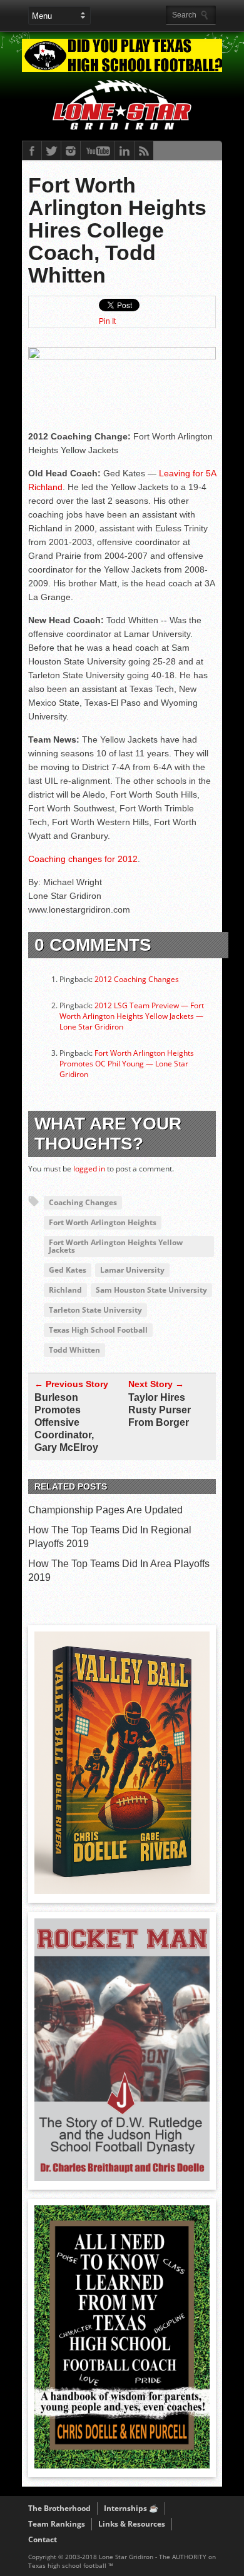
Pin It (107, 321)
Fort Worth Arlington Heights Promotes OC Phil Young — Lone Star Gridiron (127, 1064)
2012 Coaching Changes (137, 979)
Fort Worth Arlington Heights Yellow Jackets (116, 1246)
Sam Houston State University (151, 1290)
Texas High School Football (98, 1330)
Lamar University (132, 1270)
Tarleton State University (95, 1310)
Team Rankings (57, 2524)
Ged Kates (68, 1270)
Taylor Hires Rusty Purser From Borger (160, 1410)
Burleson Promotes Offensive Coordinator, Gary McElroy (66, 1422)
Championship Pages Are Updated (105, 1510)
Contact (43, 2539)
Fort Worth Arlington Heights (103, 1222)
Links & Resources (132, 2524)
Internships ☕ (131, 2508)
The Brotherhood (59, 2508)
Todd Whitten (74, 1350)
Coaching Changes (83, 1202)
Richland (65, 1290)
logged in (89, 1169)
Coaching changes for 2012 (83, 859)
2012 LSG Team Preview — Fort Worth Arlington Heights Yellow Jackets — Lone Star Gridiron (132, 1016)
